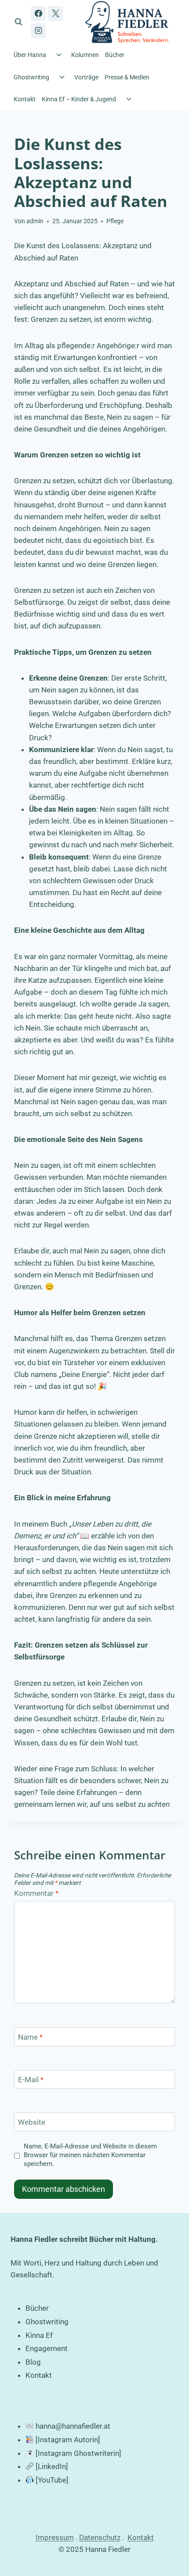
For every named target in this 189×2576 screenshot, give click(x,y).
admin (35, 221)
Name (30, 2037)
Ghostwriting (31, 77)
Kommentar (36, 1893)
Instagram (55, 2440)
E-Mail (31, 2080)
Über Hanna (30, 55)
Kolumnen (85, 55)
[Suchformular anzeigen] (18, 22)
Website (32, 2122)
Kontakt (25, 99)
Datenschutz (100, 2537)
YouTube (52, 2480)
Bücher (115, 55)
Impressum (55, 2537)
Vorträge (86, 77)
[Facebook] (38, 14)
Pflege (115, 221)
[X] (55, 14)
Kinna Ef (39, 2335)
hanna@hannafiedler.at (73, 2426)
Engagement (47, 2348)
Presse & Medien (127, 77)
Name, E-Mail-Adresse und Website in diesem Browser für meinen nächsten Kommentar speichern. (90, 2155)
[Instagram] (38, 31)
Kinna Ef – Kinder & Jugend (79, 99)
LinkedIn (52, 2466)
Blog (33, 2362)
